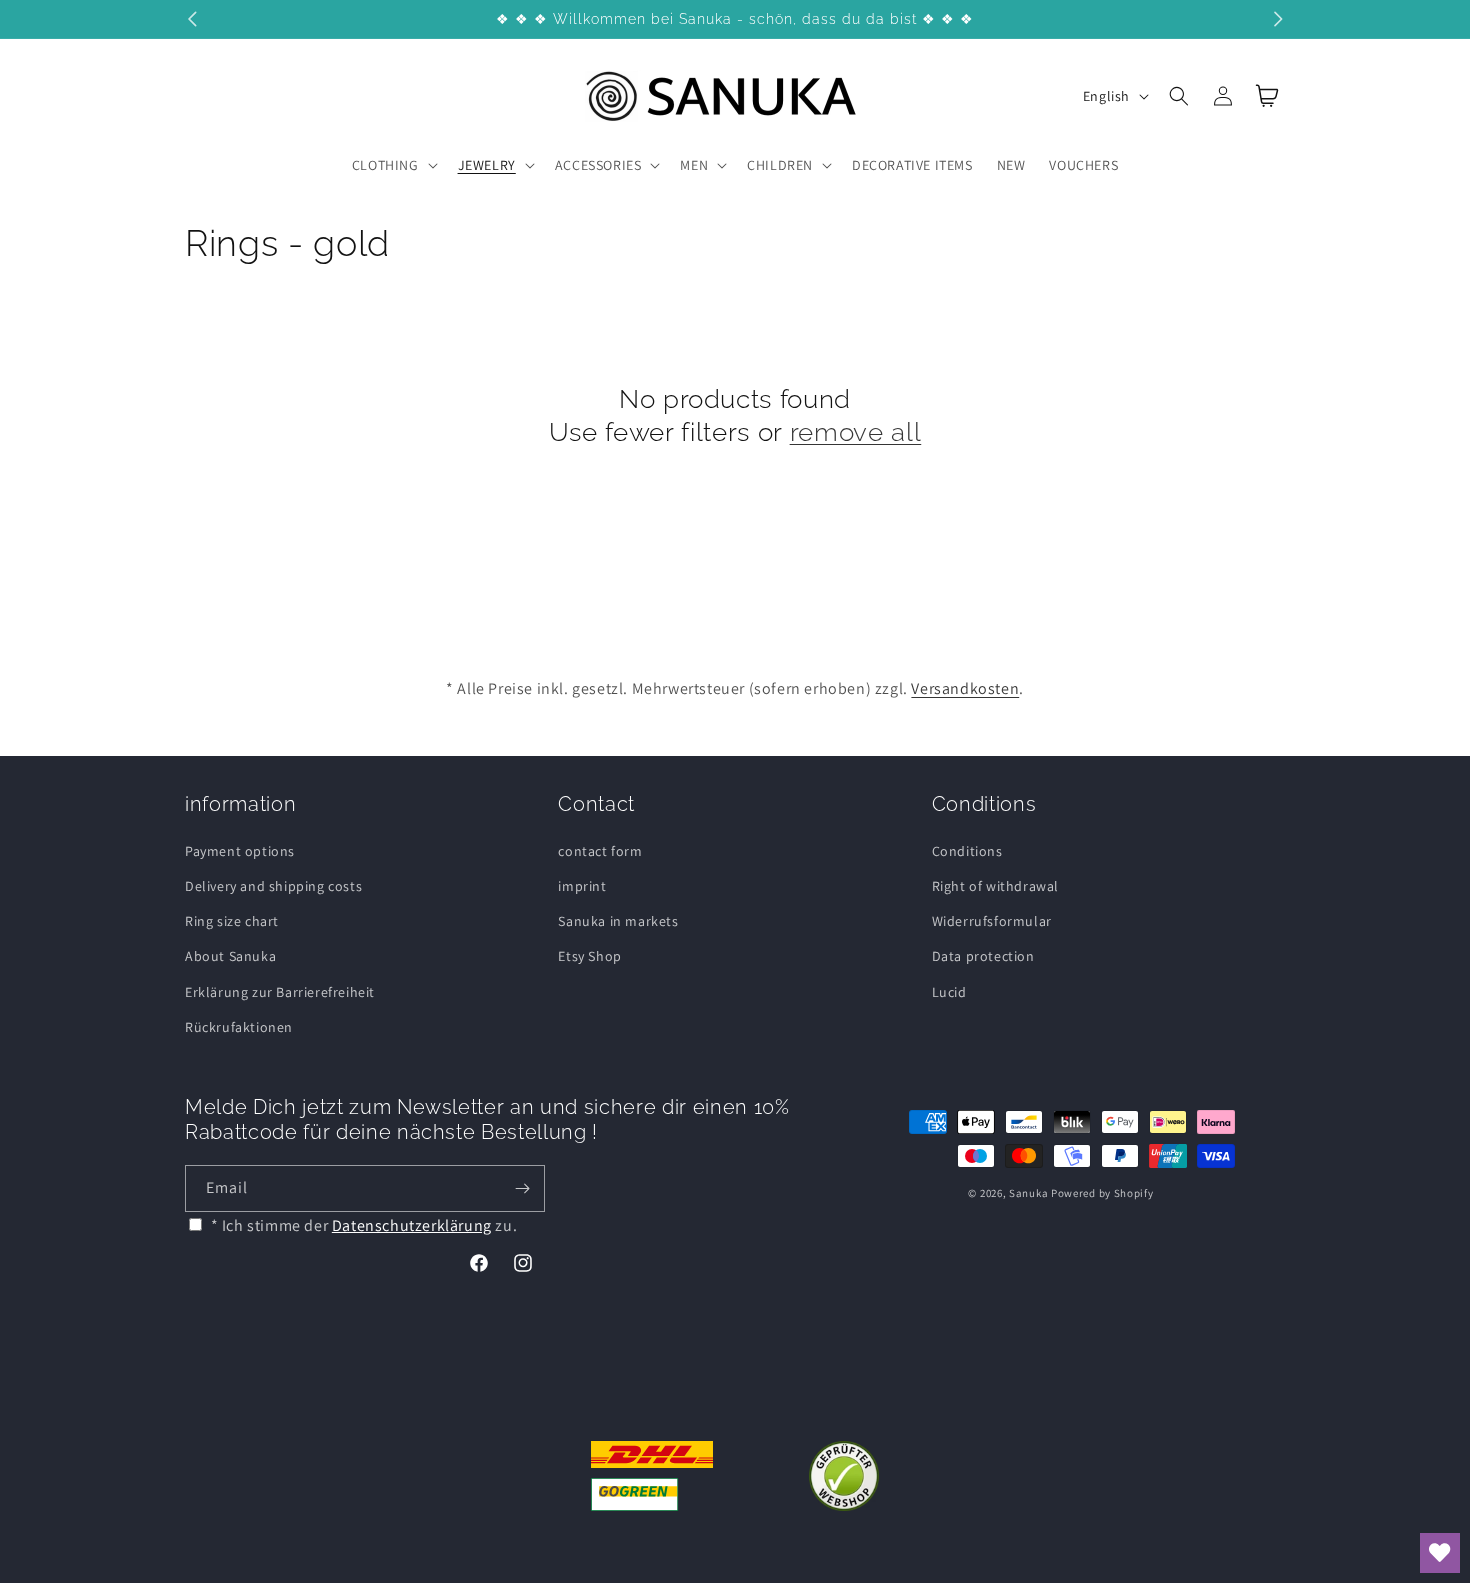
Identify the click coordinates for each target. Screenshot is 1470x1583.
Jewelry (487, 165)
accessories (598, 165)
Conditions (967, 851)
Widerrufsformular (992, 921)
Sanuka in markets (618, 921)
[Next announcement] (1278, 19)
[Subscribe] (522, 1188)
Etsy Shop (589, 956)
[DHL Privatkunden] (652, 1476)
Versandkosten (965, 688)
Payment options (240, 851)
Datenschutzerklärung (412, 1225)
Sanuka (1028, 1193)
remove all (856, 431)
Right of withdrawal (995, 886)
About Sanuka (230, 956)
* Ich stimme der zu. (364, 1225)
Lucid (949, 992)
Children (780, 165)
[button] (393, 165)
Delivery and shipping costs (273, 886)
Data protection (983, 956)
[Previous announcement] (192, 19)
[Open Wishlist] (1440, 1553)
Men (694, 165)
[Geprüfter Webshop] (844, 1476)
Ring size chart (232, 921)
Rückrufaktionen (239, 1027)
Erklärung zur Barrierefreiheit (280, 992)
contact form (600, 851)
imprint (582, 886)
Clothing (385, 165)
